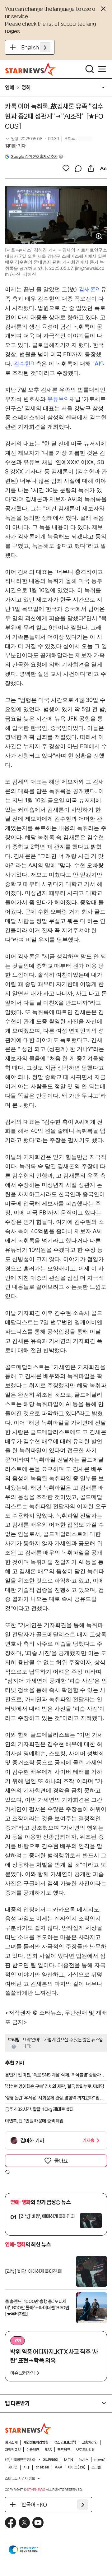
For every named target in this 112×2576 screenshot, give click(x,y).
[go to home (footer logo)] (28, 2429)
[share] (91, 168)
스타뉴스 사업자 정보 (20, 2478)
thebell (42, 2467)
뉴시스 (84, 2460)
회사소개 (11, 2442)
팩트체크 (64, 2450)
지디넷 (13, 2467)
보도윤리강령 (85, 2450)
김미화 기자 (15, 146)
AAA (58, 2467)
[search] (90, 69)
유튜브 (56, 399)
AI (97, 364)
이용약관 (33, 2450)
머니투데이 (50, 2460)
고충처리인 (90, 2442)
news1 (100, 2460)
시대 (26, 2467)
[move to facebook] (11, 2523)
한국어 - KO (34, 2505)
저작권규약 (13, 2450)
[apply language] (45, 47)
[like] (66, 168)
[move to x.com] (24, 2523)
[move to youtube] (38, 2523)
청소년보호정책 (65, 2442)
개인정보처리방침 (36, 2442)
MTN (69, 2460)
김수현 (22, 364)
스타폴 (96, 2467)
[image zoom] (99, 236)
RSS (48, 2450)
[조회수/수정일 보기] (32, 139)
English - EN (36, 47)
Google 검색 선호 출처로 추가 (34, 157)
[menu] (102, 69)
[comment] (78, 168)
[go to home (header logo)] (31, 69)
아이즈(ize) (77, 2467)
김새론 (87, 289)
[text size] (103, 168)
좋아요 (61, 2161)
